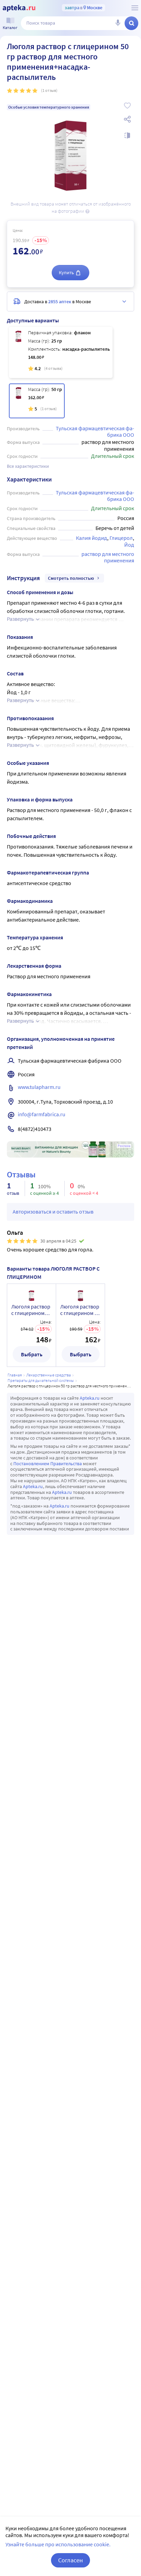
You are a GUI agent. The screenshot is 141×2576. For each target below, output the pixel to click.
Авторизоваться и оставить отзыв (53, 1212)
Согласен (70, 2560)
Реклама (124, 1146)
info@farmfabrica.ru (42, 1114)
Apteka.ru (90, 1398)
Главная (15, 1375)
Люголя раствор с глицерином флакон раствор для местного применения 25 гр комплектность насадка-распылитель (31, 1310)
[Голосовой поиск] (118, 23)
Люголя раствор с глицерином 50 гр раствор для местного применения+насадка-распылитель (80, 1310)
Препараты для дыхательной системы (41, 1380)
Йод (129, 545)
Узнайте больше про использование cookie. (58, 2544)
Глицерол (121, 538)
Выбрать (32, 1354)
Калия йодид (92, 538)
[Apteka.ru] (19, 8)
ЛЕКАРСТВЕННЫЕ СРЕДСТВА (49, 1375)
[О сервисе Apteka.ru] (135, 8)
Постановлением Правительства (48, 1464)
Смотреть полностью (71, 578)
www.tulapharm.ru (39, 1087)
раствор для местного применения (108, 557)
